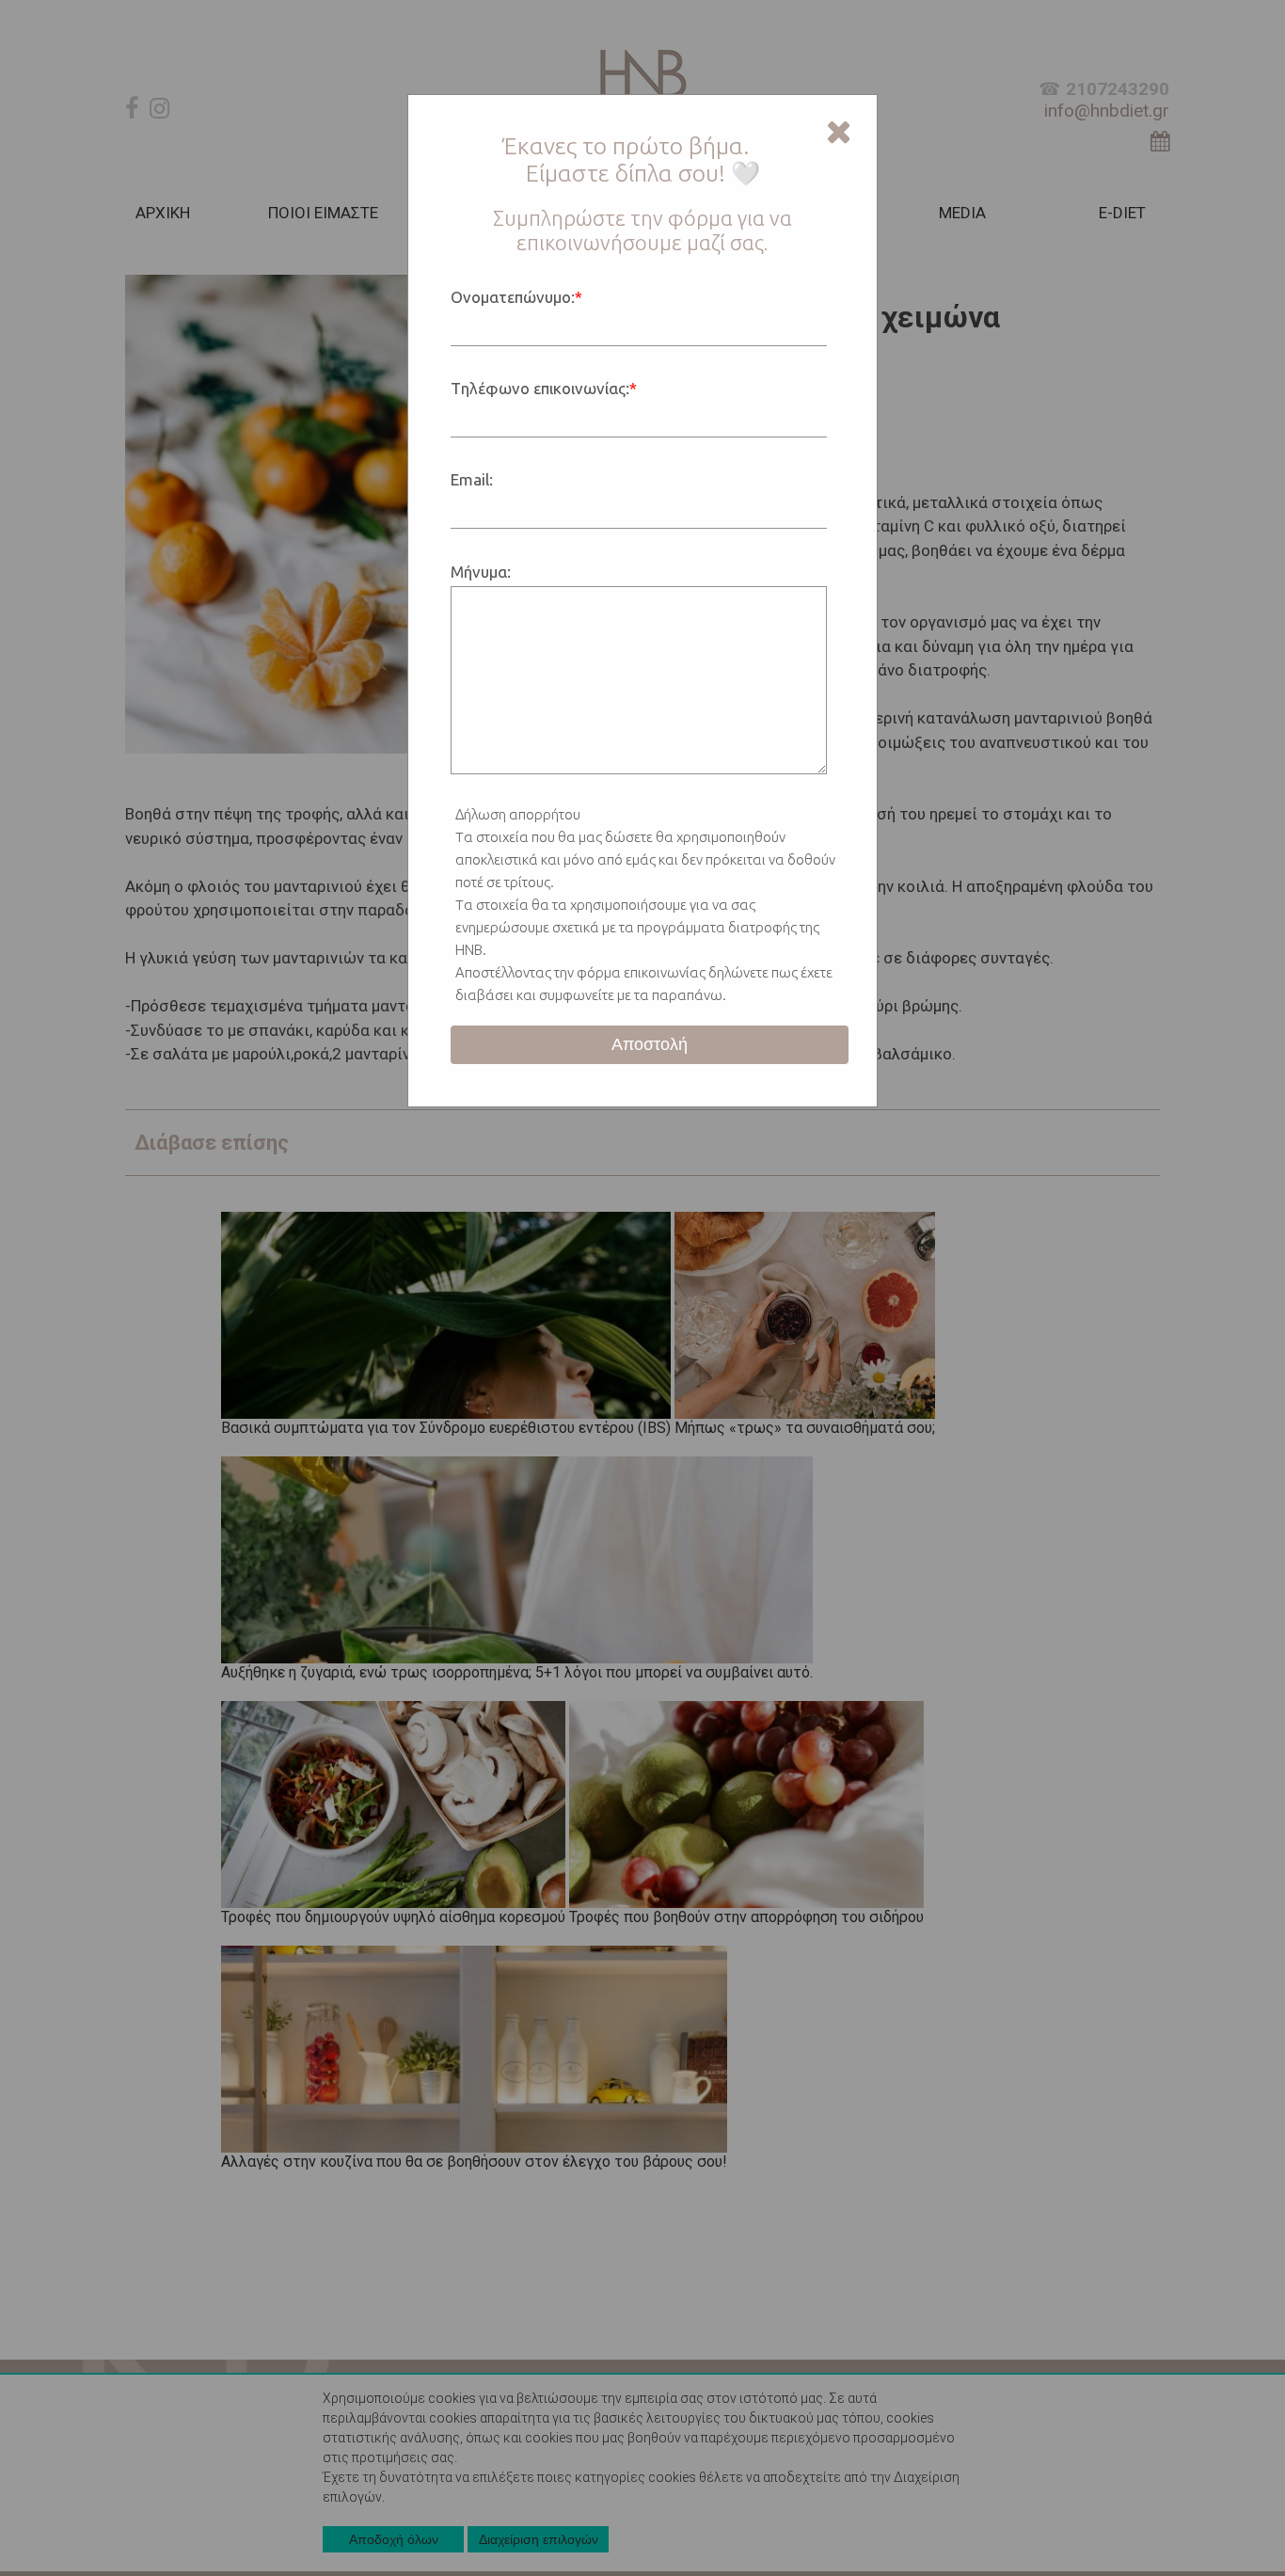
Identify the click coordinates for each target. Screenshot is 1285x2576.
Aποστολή (650, 1044)
